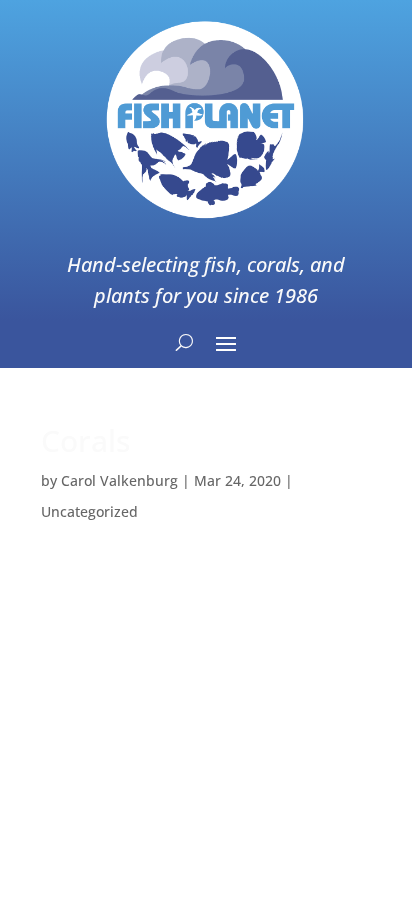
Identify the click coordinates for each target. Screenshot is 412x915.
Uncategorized (89, 511)
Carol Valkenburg (119, 480)
